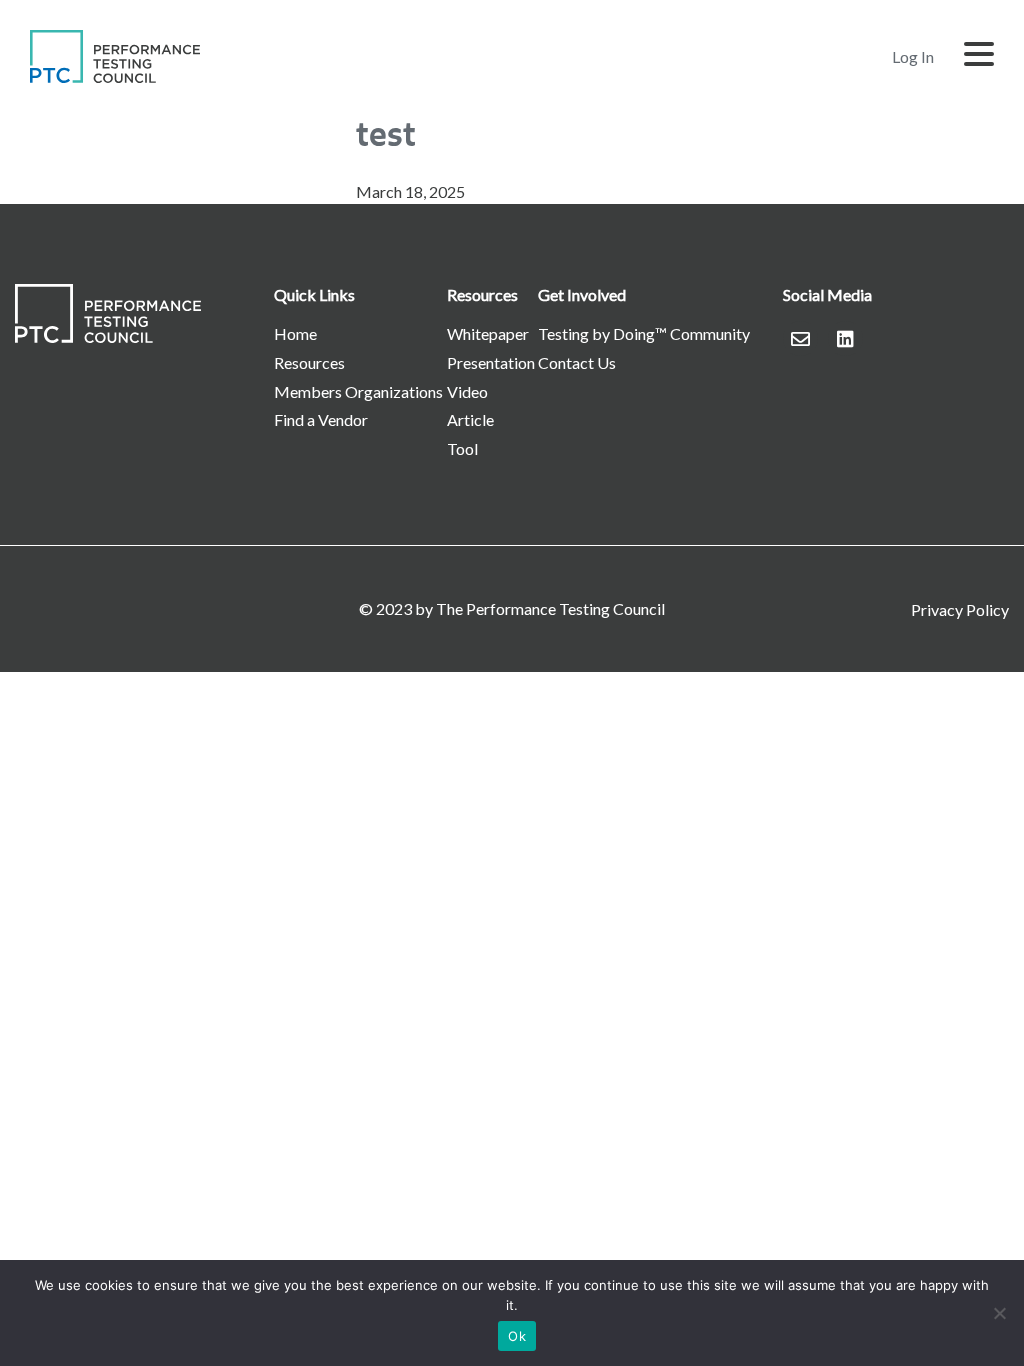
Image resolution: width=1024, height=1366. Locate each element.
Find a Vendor (321, 419)
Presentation (491, 362)
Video (467, 391)
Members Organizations (358, 391)
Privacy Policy (960, 609)
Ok (517, 1336)
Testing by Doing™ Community (644, 333)
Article (470, 419)
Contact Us (577, 362)
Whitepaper (488, 333)
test (386, 134)
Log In (913, 56)
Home (295, 333)
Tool (462, 448)
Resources (309, 362)
